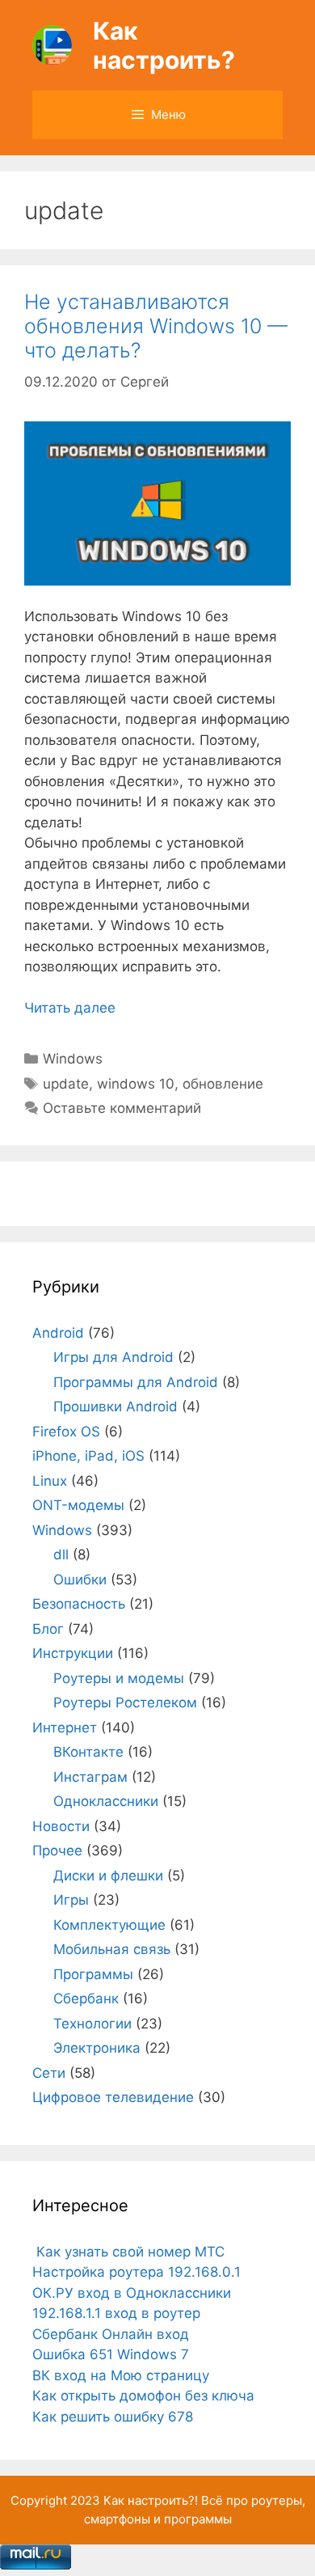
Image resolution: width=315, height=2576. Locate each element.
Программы (93, 1974)
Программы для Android (136, 1382)
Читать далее (70, 1008)
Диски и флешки (108, 1876)
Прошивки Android (115, 1406)
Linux (50, 1481)
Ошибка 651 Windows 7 (111, 2354)
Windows (73, 1059)
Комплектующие (109, 1925)
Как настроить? (164, 45)
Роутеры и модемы (119, 1678)
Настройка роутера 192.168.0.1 (136, 2272)
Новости (61, 1826)
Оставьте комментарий (122, 1108)
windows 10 (136, 1084)
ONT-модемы (78, 1505)
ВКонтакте (88, 1752)
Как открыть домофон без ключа (143, 2396)
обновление (223, 1084)
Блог (48, 1629)
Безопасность (79, 1604)
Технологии (92, 2024)
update (66, 1084)
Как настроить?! (151, 2500)
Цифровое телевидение (113, 2097)
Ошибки (80, 1580)
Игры (71, 1900)
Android (58, 1333)
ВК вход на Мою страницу (121, 2375)
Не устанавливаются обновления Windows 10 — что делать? (156, 326)
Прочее (57, 1851)
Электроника (97, 2048)
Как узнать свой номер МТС (128, 2252)
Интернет (65, 1728)
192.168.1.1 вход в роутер (116, 2313)
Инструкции (73, 1653)
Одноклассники (106, 1801)
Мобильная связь (112, 1949)
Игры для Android (113, 1357)
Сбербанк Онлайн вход (111, 2334)
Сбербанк (86, 1999)
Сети (49, 2073)
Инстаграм (90, 1777)
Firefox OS (66, 1432)
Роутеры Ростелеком (125, 1703)
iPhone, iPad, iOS (88, 1456)
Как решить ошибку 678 (113, 2417)
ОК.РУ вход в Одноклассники (132, 2293)
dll (61, 1554)
